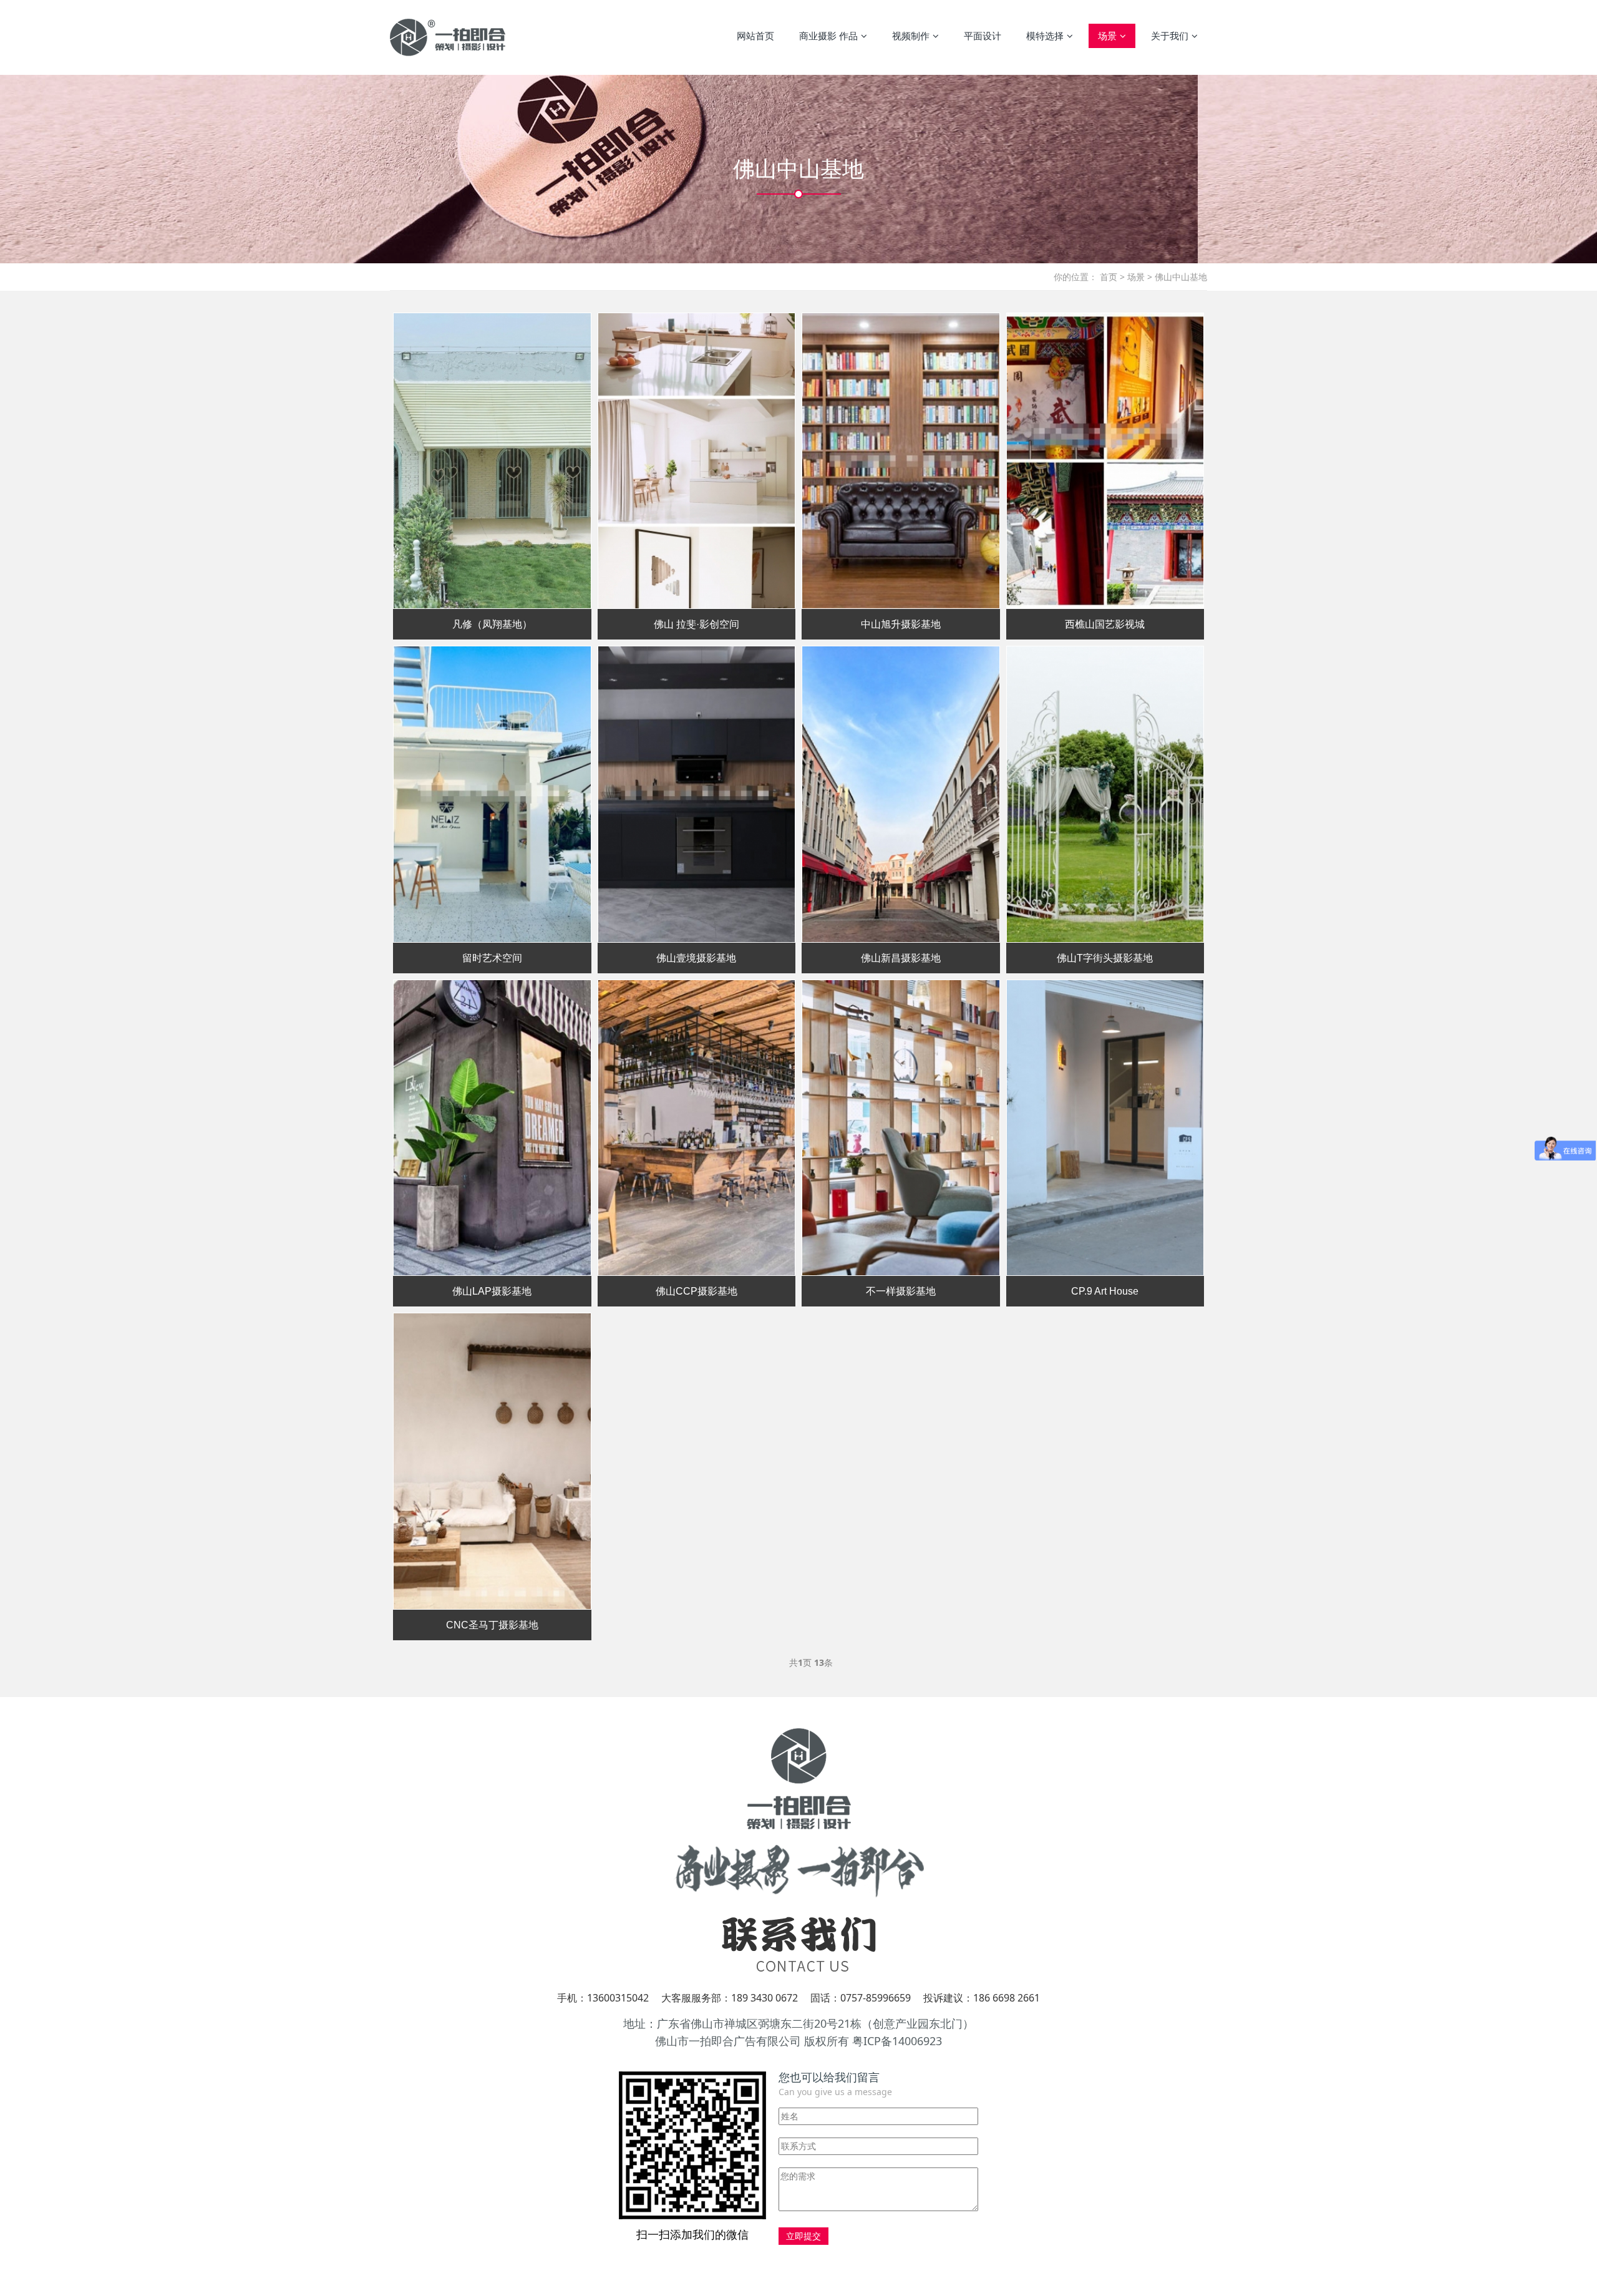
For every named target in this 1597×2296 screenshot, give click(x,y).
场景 (1107, 36)
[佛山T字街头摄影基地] (1105, 794)
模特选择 (1045, 36)
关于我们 (1170, 36)
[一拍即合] (448, 37)
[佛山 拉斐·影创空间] (697, 461)
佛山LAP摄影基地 (492, 1291)
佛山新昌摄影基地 (901, 958)
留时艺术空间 (492, 958)
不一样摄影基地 (901, 1291)
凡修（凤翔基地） (492, 624)
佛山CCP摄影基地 (697, 1291)
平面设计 (983, 36)
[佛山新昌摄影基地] (901, 794)
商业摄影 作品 (828, 36)
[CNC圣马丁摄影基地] (492, 1461)
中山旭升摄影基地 (901, 624)
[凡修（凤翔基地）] (492, 461)
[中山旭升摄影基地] (901, 461)
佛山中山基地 (1181, 277)
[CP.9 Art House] (1105, 1128)
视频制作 (911, 36)
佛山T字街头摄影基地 (1105, 958)
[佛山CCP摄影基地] (697, 1128)
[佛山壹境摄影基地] (697, 794)
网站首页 (755, 36)
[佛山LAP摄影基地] (492, 1128)
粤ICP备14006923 (897, 2041)
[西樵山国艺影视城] (1105, 461)
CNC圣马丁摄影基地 (492, 1625)
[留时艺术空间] (492, 794)
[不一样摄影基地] (901, 1128)
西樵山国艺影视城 (1105, 624)
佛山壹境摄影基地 (696, 958)
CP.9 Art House (1105, 1291)
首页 (1109, 277)
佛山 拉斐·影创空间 (697, 624)
